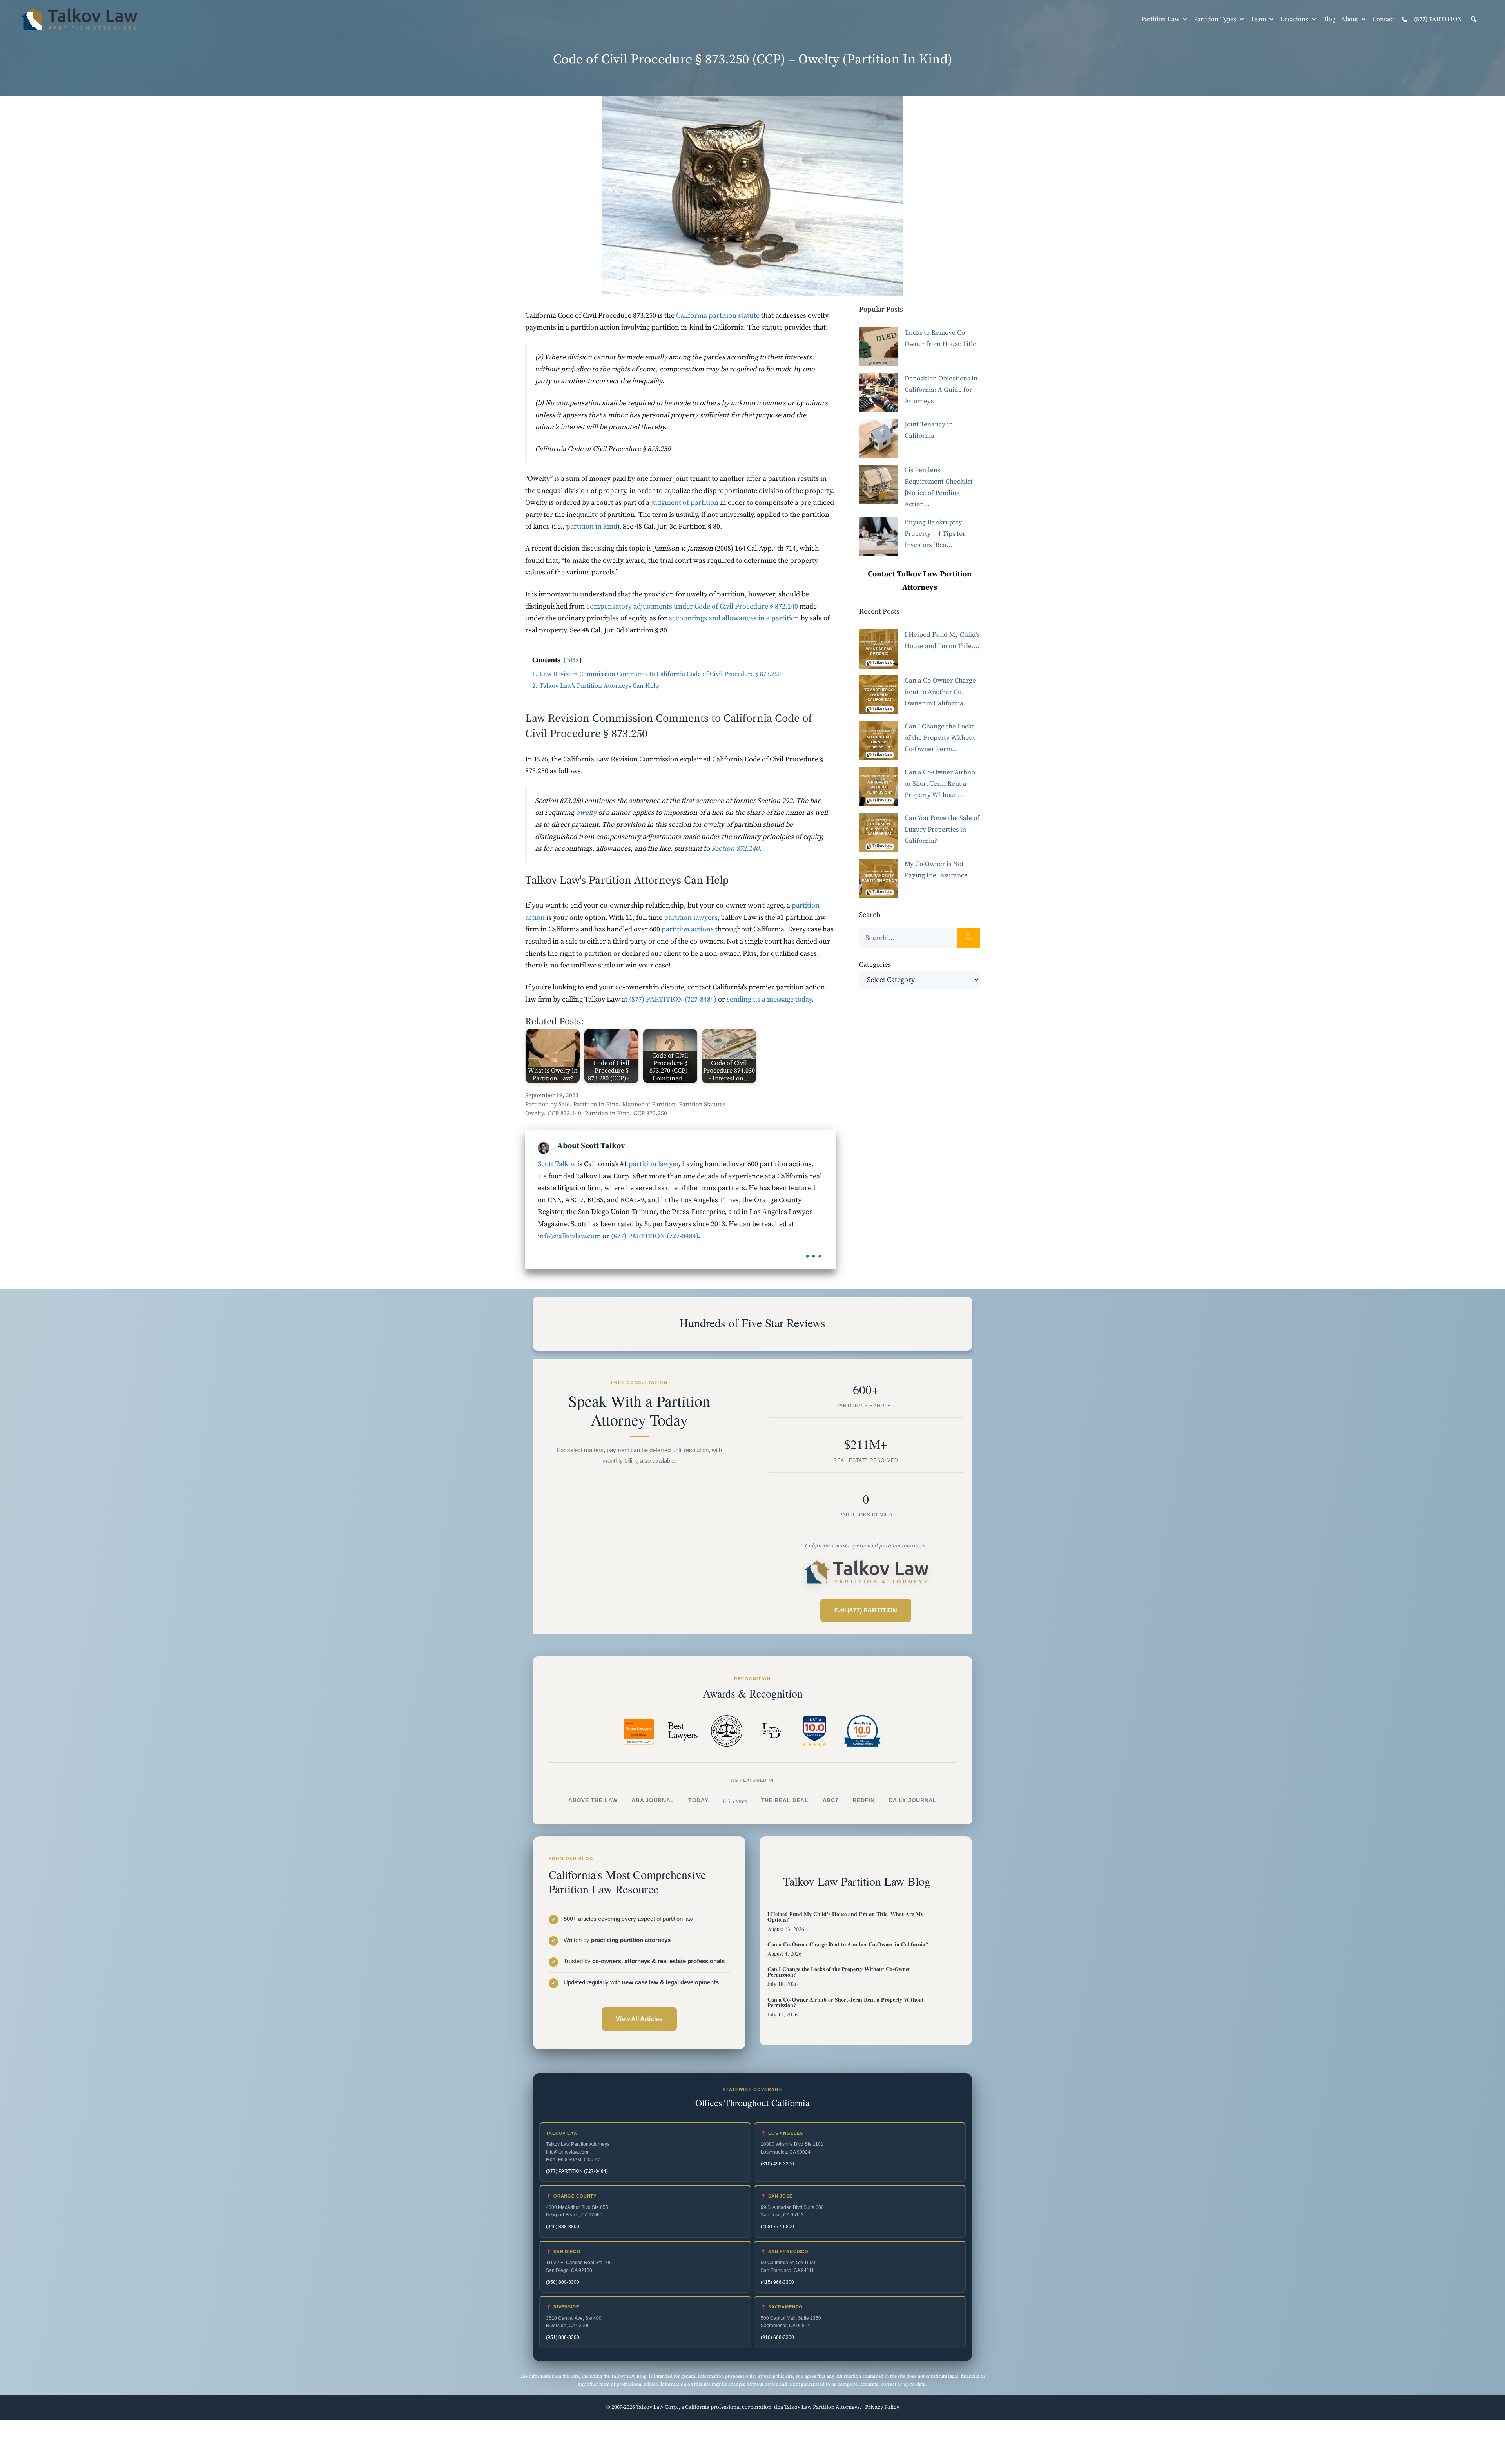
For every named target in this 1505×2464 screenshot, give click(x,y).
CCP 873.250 (650, 1113)
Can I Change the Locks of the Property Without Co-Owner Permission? (839, 1972)
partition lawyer (654, 1164)
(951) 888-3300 (563, 2337)
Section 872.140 (735, 849)
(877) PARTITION (1437, 19)
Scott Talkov (557, 1164)
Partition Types (1215, 19)
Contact (1383, 19)
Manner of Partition (649, 1104)
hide (573, 661)
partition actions (688, 929)
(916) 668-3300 (777, 2337)
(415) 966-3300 (777, 2282)
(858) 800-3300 (563, 2282)
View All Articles (639, 2019)
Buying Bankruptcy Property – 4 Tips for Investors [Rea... (935, 534)
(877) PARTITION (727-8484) (673, 999)
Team (1258, 19)
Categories (875, 965)
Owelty (535, 1113)
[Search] (969, 938)
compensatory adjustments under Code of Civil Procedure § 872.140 (692, 606)
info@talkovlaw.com (569, 1236)
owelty (586, 813)
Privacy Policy (882, 2407)
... (814, 1251)
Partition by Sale (548, 1104)
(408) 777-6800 (777, 2227)
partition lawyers (691, 918)
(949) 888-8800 (563, 2227)
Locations (1294, 19)
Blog (1329, 19)
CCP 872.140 (564, 1113)
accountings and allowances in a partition (734, 618)
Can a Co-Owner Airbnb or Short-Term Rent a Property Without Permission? (846, 2002)
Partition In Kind (596, 1104)
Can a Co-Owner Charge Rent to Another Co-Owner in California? (848, 1944)
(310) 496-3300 (777, 2164)
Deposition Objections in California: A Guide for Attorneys (941, 390)
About (1350, 19)
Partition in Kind (607, 1113)
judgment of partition (685, 503)
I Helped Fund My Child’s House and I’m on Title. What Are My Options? (845, 1916)
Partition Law (1160, 19)
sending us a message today (769, 999)
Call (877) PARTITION (866, 1610)
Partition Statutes (702, 1104)
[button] (1474, 19)
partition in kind (592, 526)
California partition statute (718, 316)
